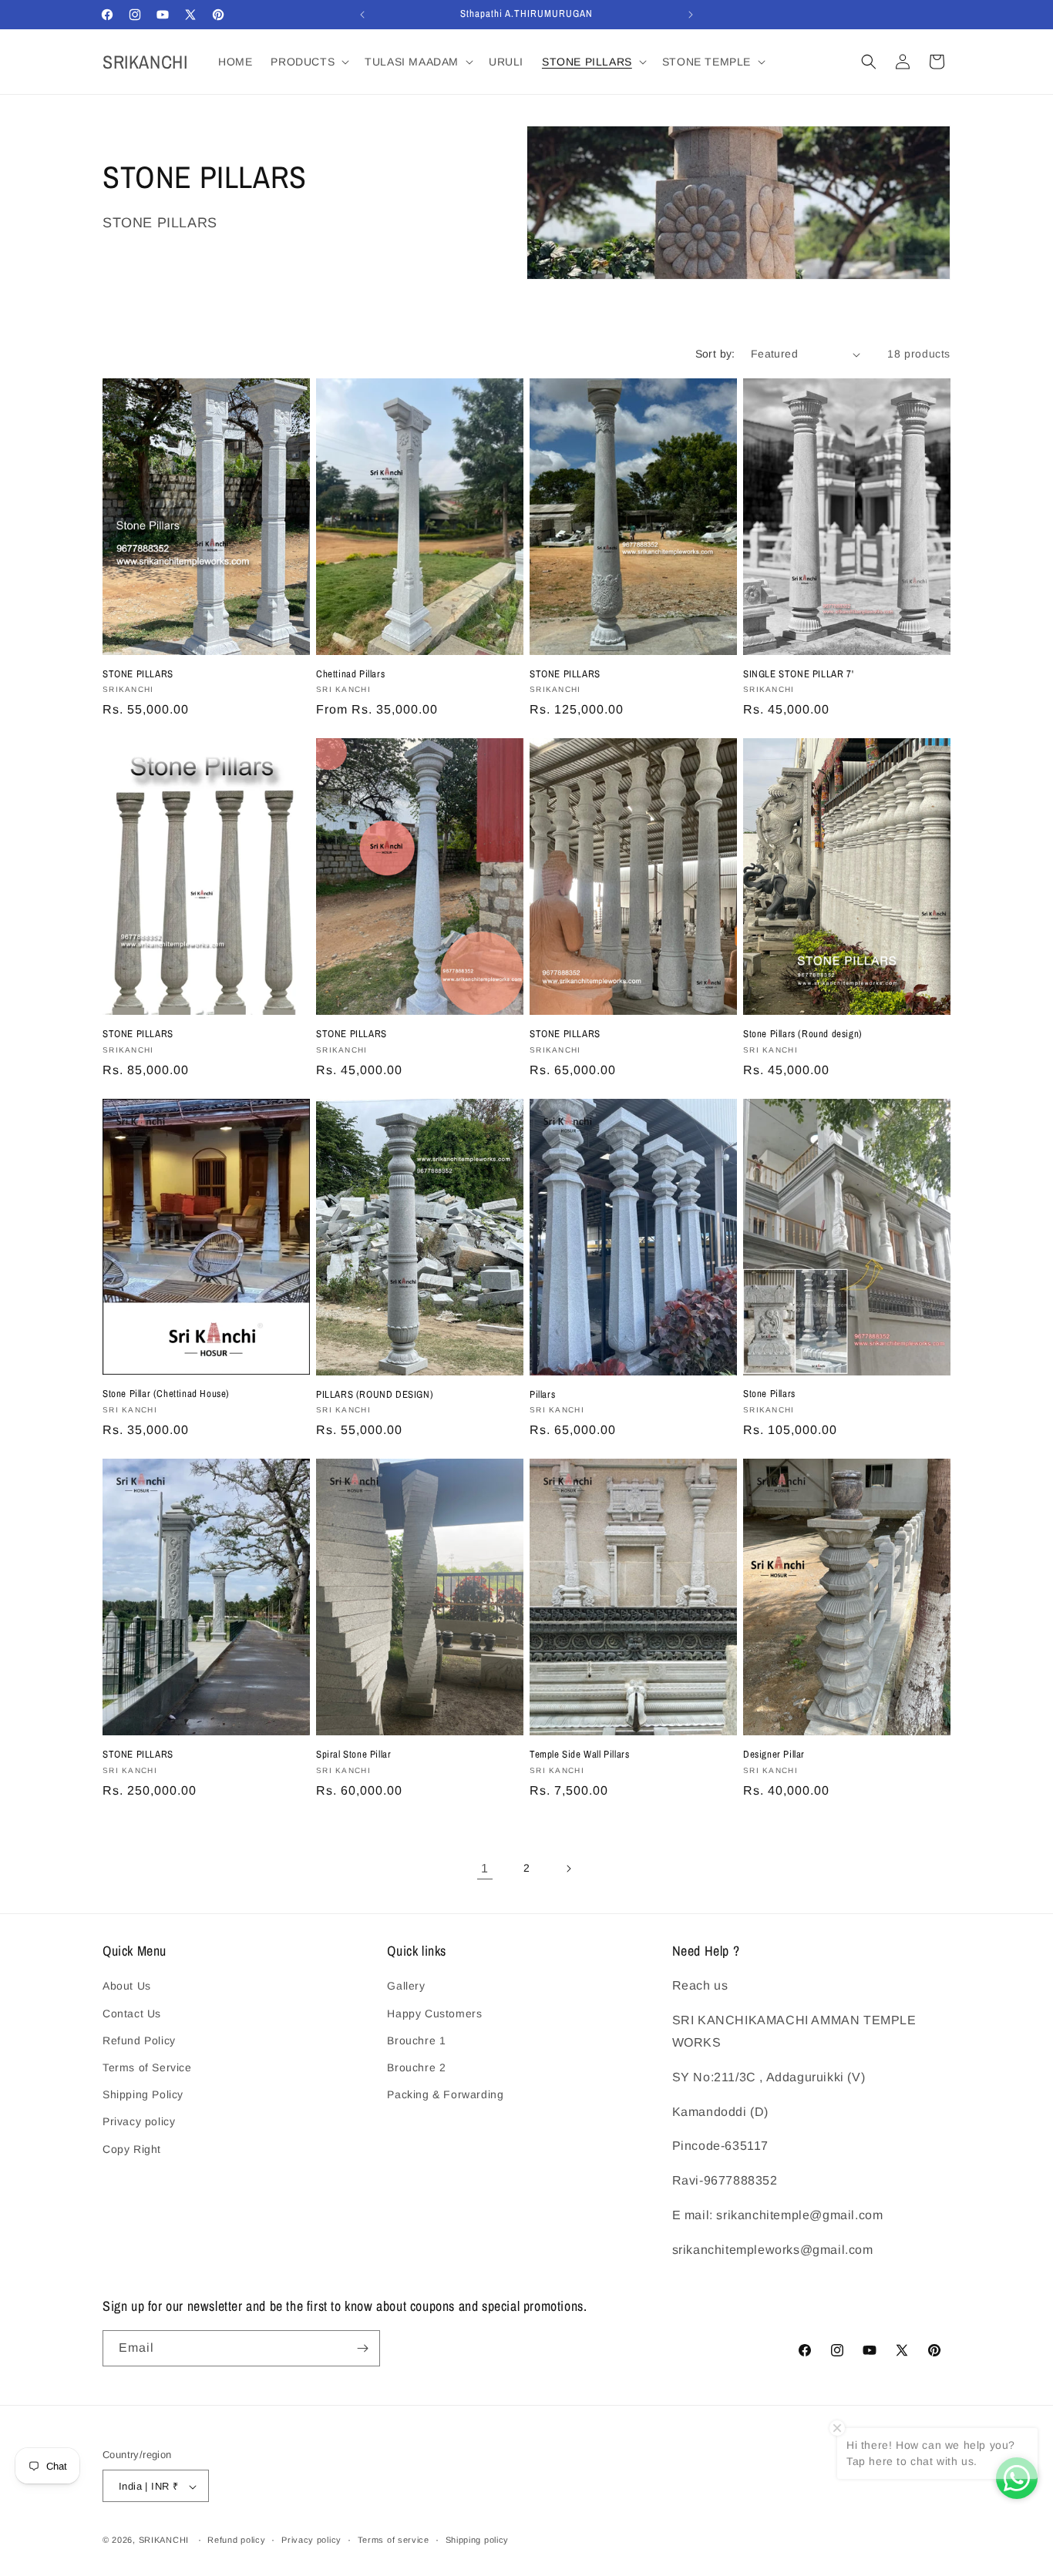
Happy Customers (434, 2013)
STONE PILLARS (138, 674)
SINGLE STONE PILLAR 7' (798, 674)
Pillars (542, 1395)
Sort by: (715, 354)
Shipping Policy (143, 2094)
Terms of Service (147, 2067)
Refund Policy (139, 2040)
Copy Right (132, 2149)
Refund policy (236, 2540)
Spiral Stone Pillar (353, 1755)
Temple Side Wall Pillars (579, 1755)
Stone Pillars (769, 1394)
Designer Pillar (774, 1755)
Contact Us (132, 2013)
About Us (127, 1987)
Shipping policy (478, 2540)
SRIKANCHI (164, 2541)
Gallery (406, 1987)
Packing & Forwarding (445, 2094)
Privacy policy (139, 2121)
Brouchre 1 (416, 2040)
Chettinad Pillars (350, 674)
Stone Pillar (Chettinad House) (166, 1394)
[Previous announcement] (362, 15)
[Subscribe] (362, 2348)
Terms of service (394, 2540)
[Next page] (568, 1869)
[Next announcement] (691, 15)
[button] (308, 62)
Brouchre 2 (416, 2067)
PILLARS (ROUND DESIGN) (375, 1395)
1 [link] (485, 1868)
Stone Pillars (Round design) (803, 1034)
